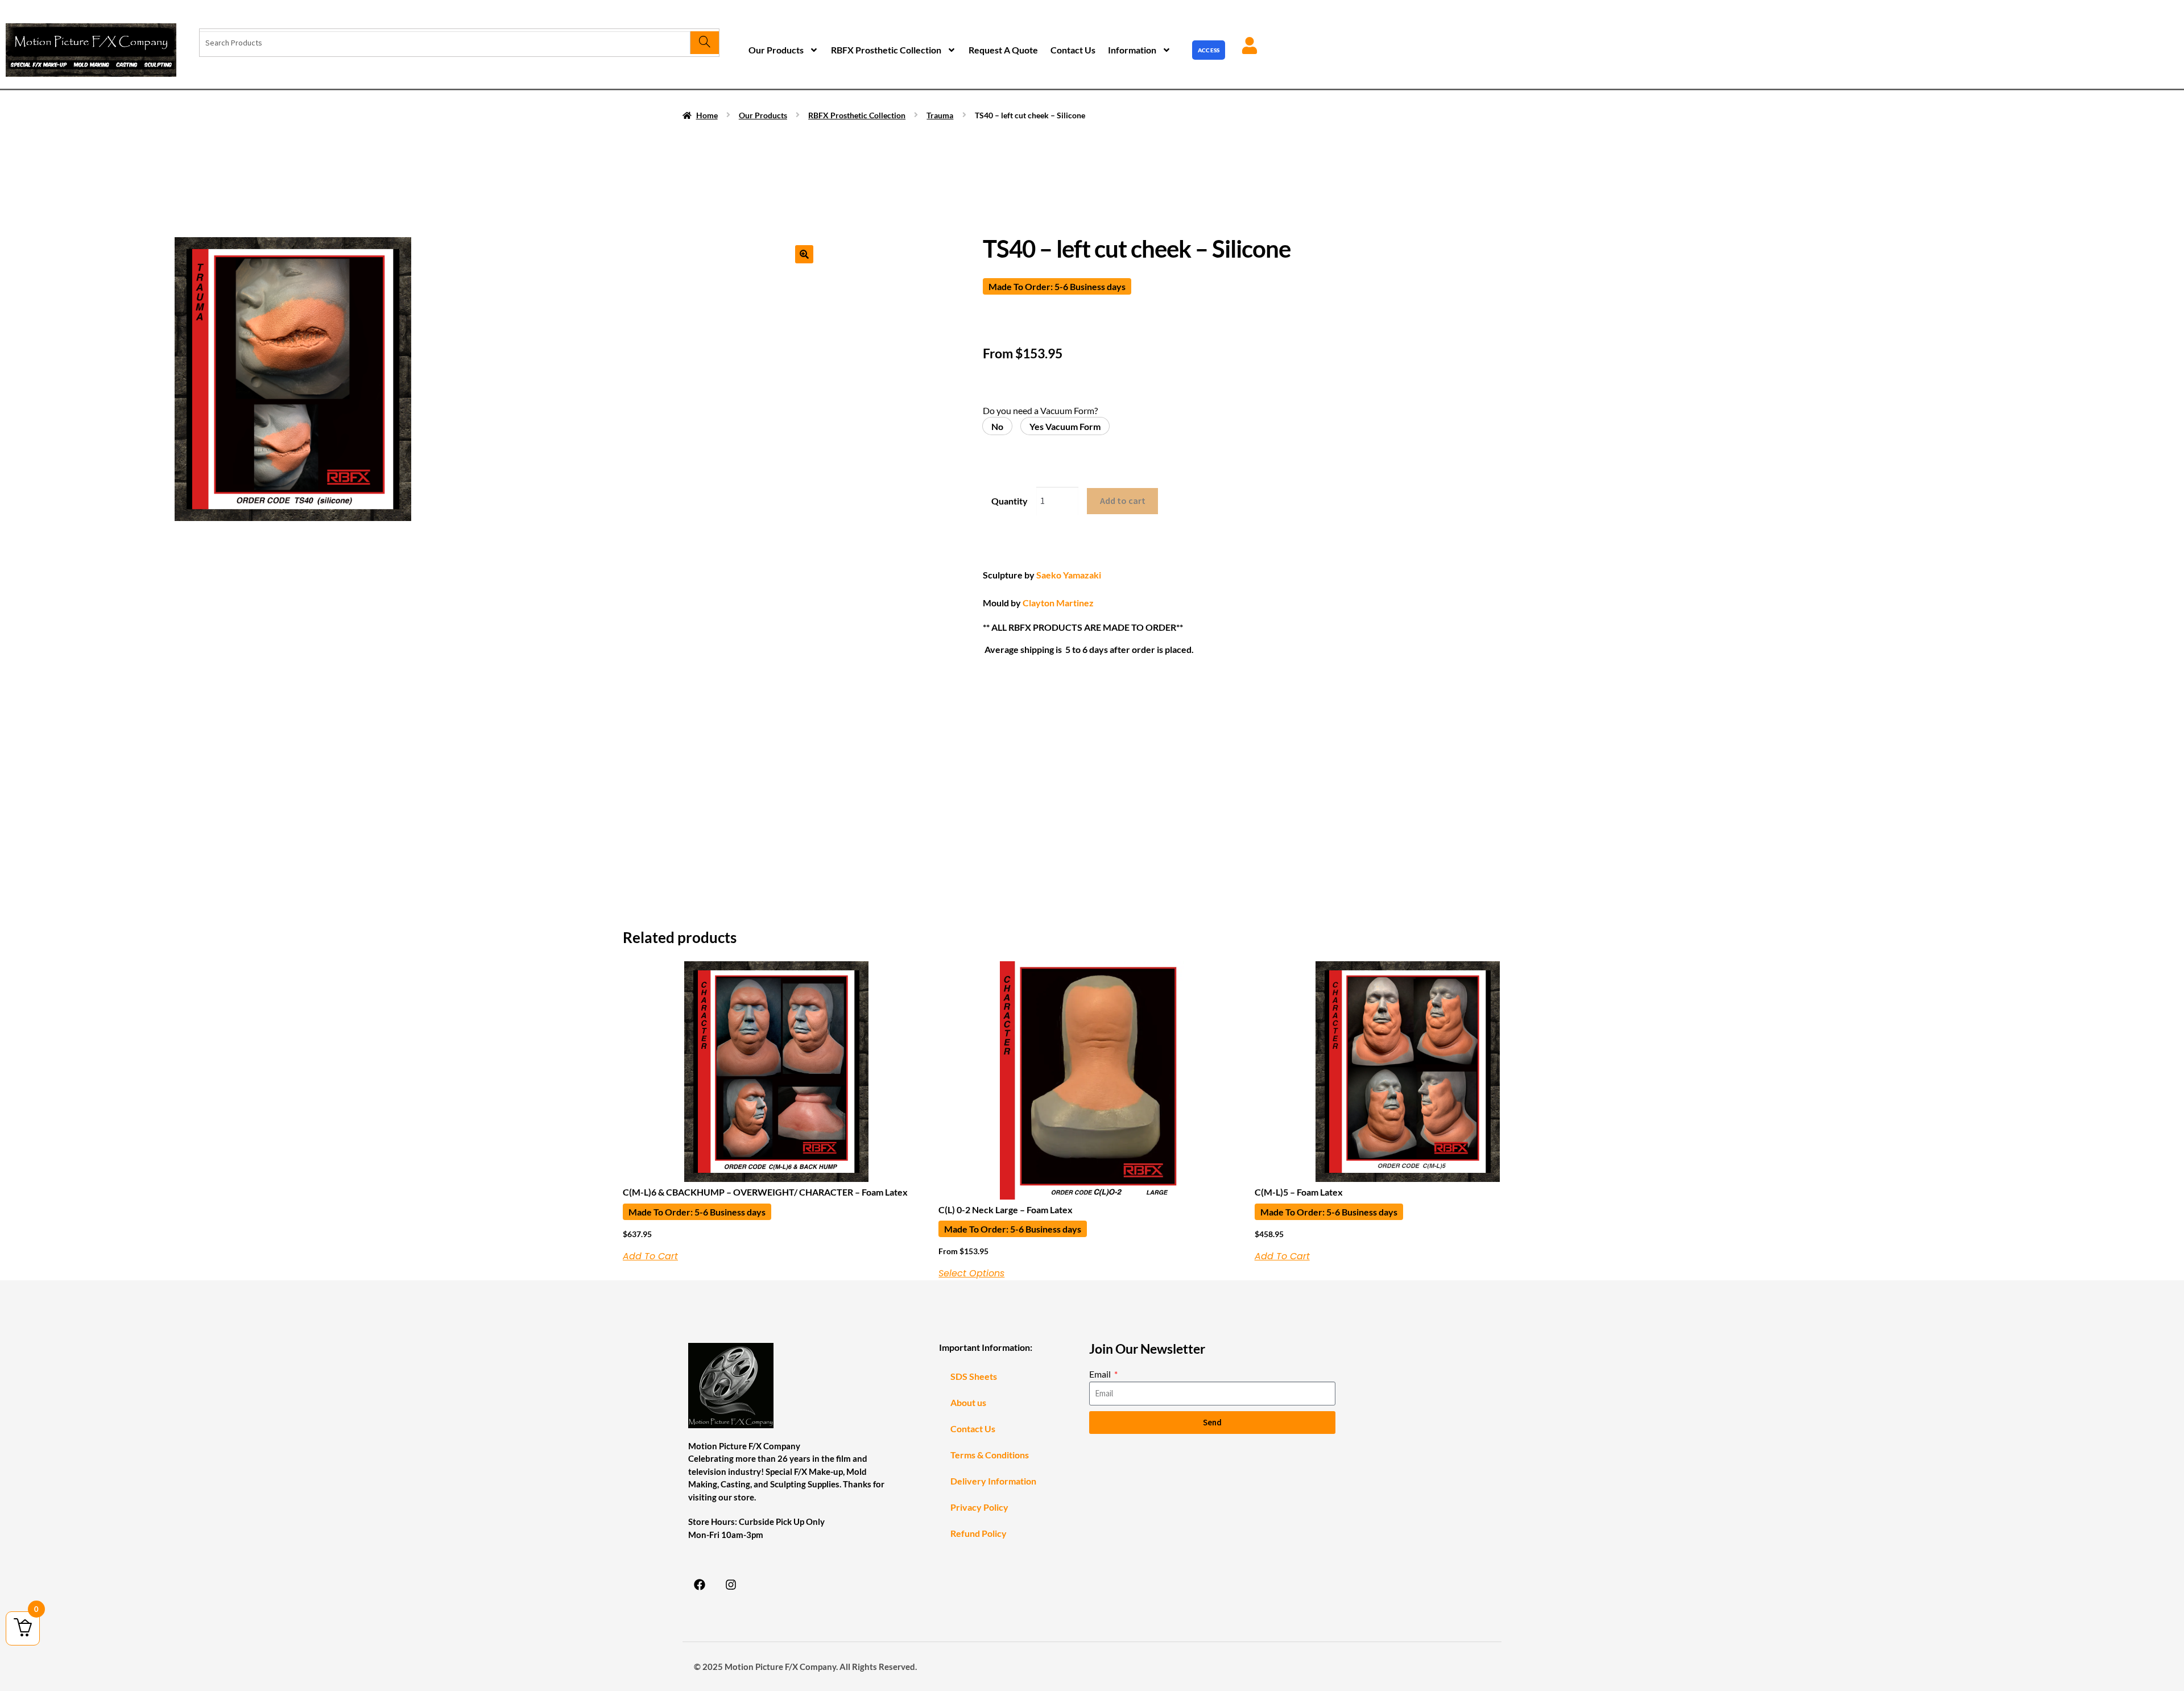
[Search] (704, 43)
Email (1101, 1374)
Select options (971, 1274)
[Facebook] (700, 1585)
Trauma (940, 115)
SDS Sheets (974, 1376)
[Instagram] (731, 1585)
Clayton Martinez (1058, 603)
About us (968, 1402)
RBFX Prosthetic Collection (886, 50)
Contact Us (1073, 50)
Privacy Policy (979, 1507)
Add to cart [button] (650, 1256)
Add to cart (1123, 501)
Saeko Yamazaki (1069, 575)
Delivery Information (993, 1481)
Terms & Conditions (990, 1455)
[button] (804, 254)
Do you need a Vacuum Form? (1040, 410)
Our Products (776, 50)
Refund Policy (979, 1533)
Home (707, 115)
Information (1132, 50)
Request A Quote (1003, 50)
